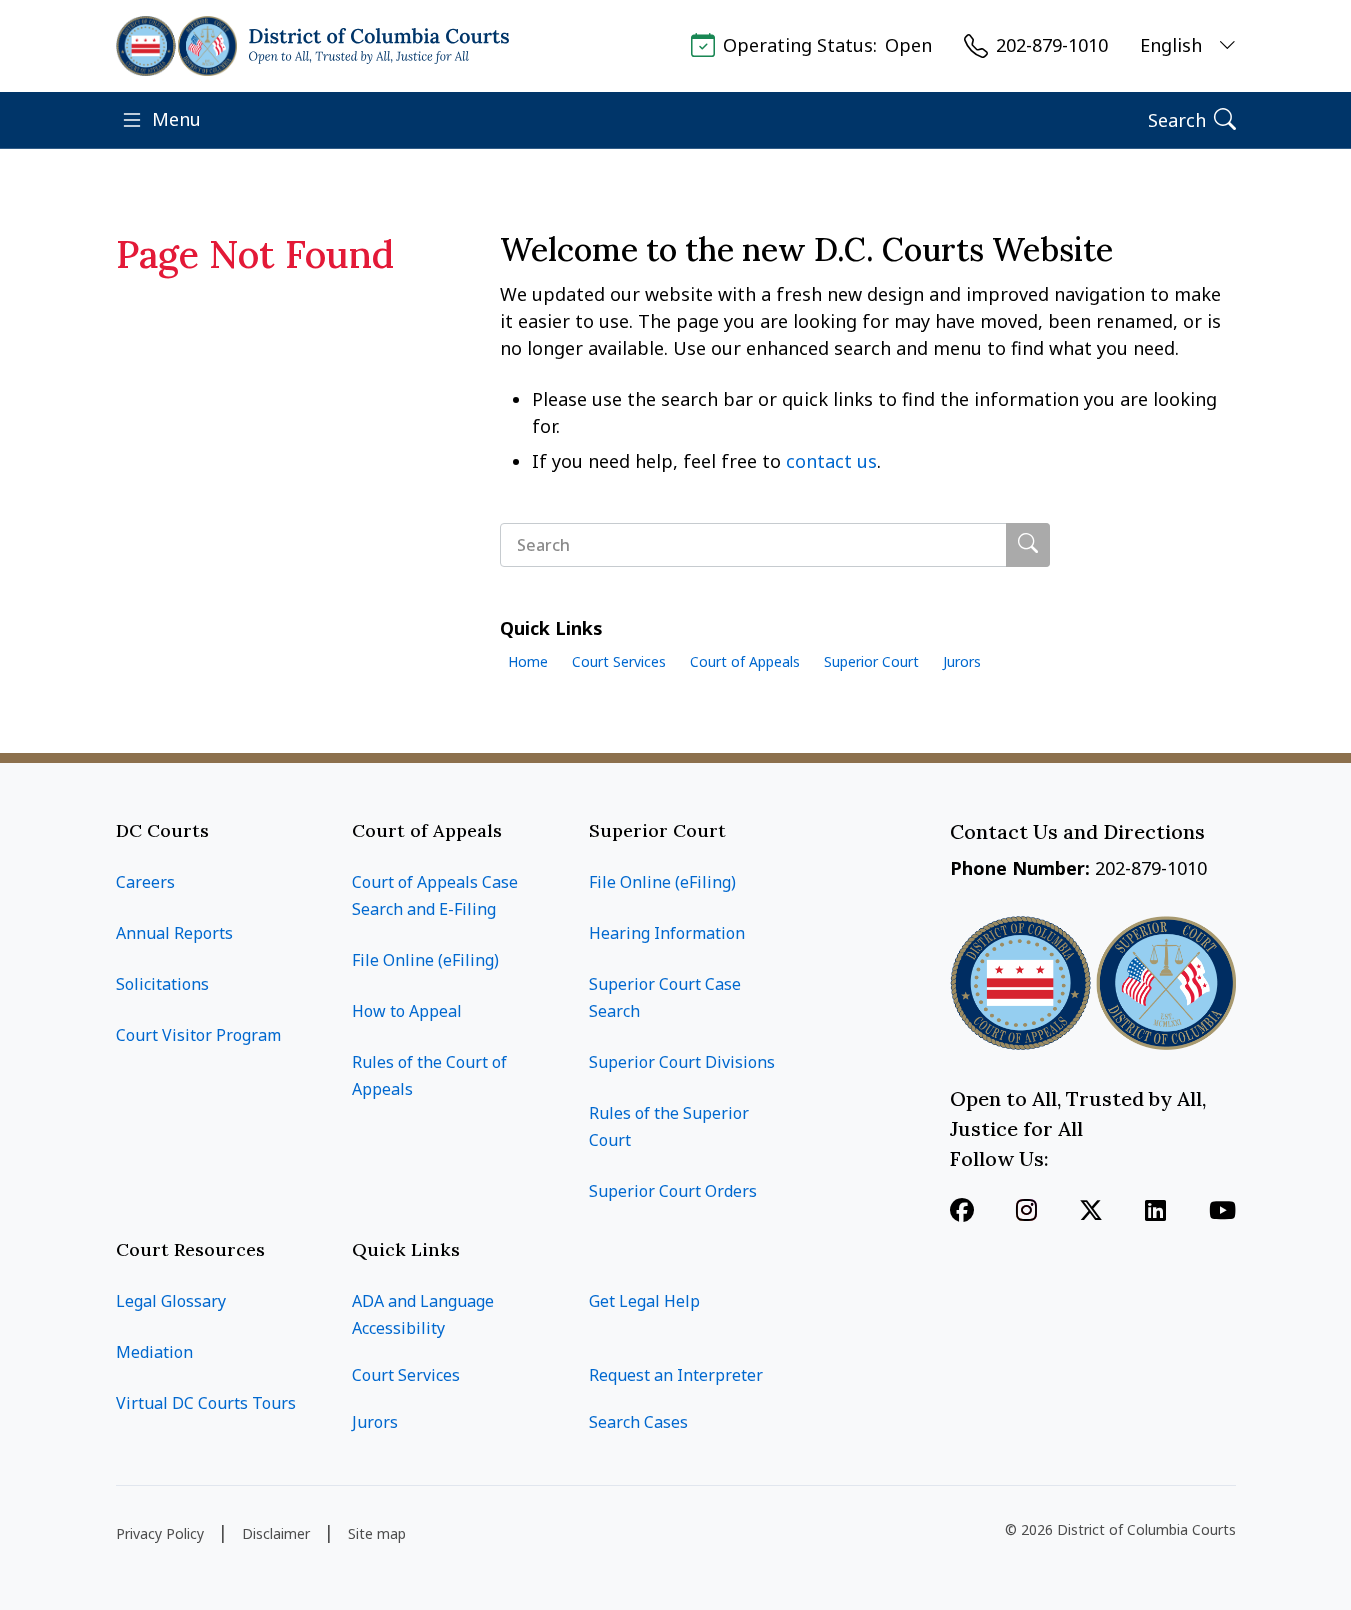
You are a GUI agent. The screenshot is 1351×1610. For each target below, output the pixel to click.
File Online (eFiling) (425, 960)
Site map (377, 1533)
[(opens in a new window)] (1091, 1212)
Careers (145, 882)
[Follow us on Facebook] (962, 1212)
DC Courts (162, 830)
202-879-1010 (1052, 45)
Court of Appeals (745, 661)
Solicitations (162, 984)
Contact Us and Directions (1080, 831)
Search (1177, 120)
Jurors (962, 661)
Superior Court (871, 661)
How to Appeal (407, 1011)
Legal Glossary (171, 1301)
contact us (831, 461)
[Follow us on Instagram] (1026, 1212)
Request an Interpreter (676, 1375)
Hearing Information (667, 933)
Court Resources (190, 1249)
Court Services (619, 661)
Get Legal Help (644, 1301)
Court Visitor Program (198, 1035)
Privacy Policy (160, 1533)
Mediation (154, 1352)
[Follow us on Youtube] (1222, 1212)
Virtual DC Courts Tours (206, 1403)
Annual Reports (174, 933)
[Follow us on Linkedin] (1155, 1212)
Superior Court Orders (673, 1191)
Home (528, 661)
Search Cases (638, 1422)
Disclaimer (276, 1533)
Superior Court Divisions (682, 1062)
